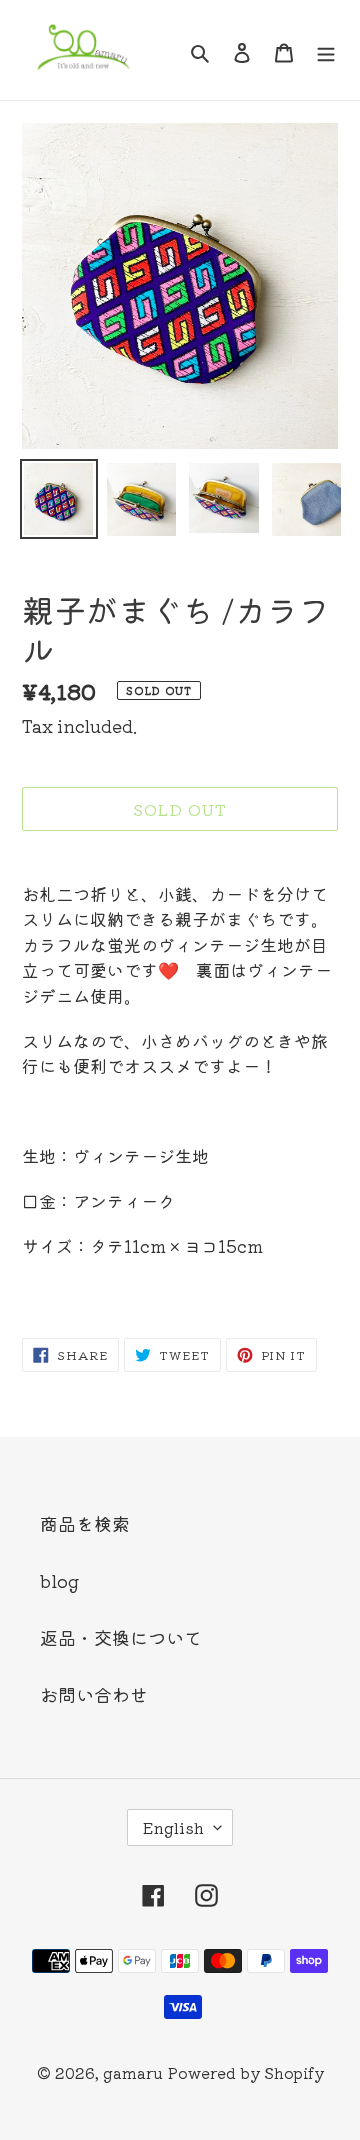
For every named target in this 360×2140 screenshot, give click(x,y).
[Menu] (326, 50)
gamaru (133, 2072)
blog (59, 1580)
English (173, 1827)
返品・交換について (121, 1637)
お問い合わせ (94, 1694)
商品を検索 (85, 1523)
